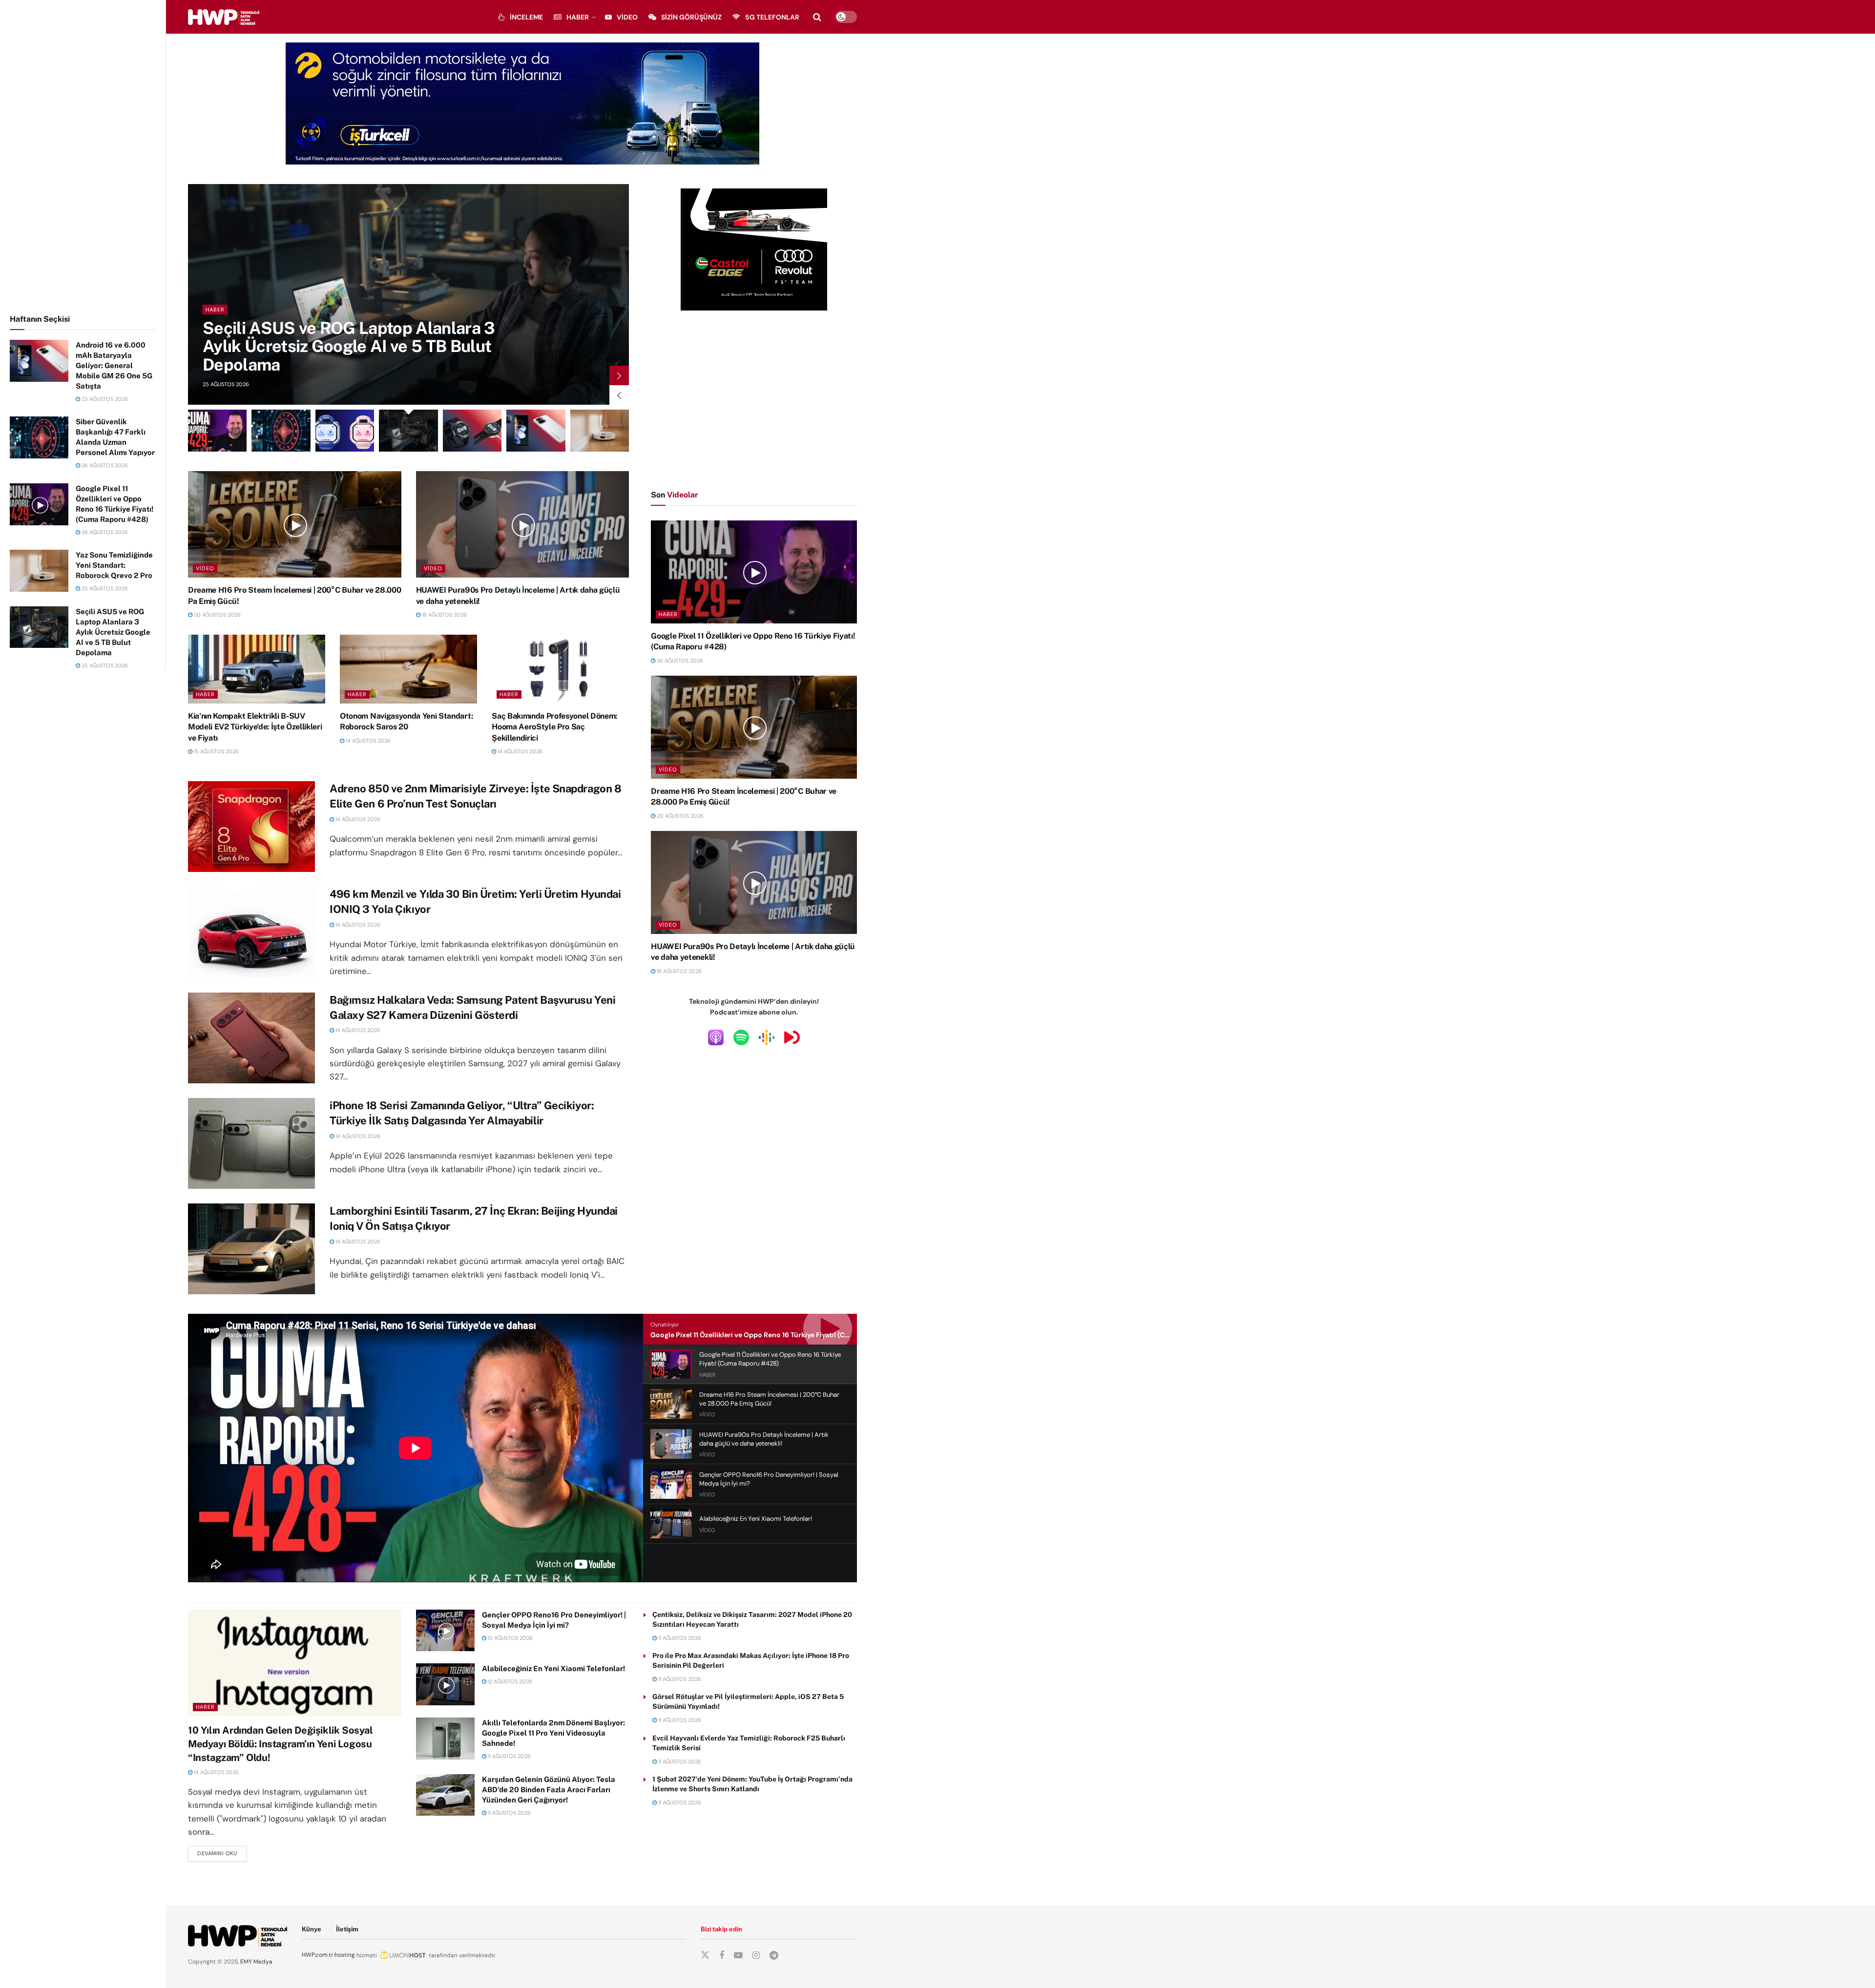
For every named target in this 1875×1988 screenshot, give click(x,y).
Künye (312, 1929)
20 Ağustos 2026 (217, 615)
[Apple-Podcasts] (716, 1037)
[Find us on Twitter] (705, 1955)
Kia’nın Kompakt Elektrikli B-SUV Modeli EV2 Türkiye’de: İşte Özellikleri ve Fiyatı (255, 727)
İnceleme (526, 17)
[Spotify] (741, 1037)
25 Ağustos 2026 (104, 399)
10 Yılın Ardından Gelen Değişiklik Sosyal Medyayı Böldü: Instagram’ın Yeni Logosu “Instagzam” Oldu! (281, 1744)
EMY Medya (256, 1962)
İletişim (347, 1929)
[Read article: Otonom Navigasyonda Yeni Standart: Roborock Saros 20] (408, 669)
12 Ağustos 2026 (509, 1681)
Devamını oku (222, 1853)
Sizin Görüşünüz (691, 17)
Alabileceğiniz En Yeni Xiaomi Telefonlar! (553, 1668)
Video (627, 17)
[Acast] (792, 1037)
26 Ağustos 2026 (104, 465)
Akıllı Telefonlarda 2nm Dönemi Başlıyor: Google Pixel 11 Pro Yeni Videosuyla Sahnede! (553, 1733)
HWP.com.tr (317, 1955)
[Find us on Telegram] (774, 1956)
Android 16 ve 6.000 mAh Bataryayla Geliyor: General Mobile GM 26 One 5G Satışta (114, 365)
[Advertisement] (83, 155)
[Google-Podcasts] (767, 1037)
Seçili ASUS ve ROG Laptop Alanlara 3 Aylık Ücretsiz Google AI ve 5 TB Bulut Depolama (113, 632)
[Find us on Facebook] (722, 1956)
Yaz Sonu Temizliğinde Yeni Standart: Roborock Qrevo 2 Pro (114, 565)
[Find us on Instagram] (756, 1956)
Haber (578, 17)
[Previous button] (619, 395)
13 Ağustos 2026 (510, 1638)
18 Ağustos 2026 (444, 615)
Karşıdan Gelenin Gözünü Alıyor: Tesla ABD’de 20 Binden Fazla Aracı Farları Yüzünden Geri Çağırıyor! (549, 1790)
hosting (345, 1955)
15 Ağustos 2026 (216, 751)
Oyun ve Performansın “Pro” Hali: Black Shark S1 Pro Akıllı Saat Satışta (351, 355)
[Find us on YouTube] (738, 1956)
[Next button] (619, 375)
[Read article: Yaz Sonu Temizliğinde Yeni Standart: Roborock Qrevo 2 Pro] (39, 571)
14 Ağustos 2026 (367, 741)
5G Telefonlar (772, 17)
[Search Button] (817, 17)
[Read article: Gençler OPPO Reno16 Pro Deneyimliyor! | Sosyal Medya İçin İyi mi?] (445, 1631)
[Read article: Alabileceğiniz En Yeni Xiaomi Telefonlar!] (445, 1684)
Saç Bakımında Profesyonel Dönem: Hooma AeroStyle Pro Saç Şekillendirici (554, 727)
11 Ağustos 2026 (509, 1756)
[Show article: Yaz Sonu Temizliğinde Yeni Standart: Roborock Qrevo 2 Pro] (600, 431)
